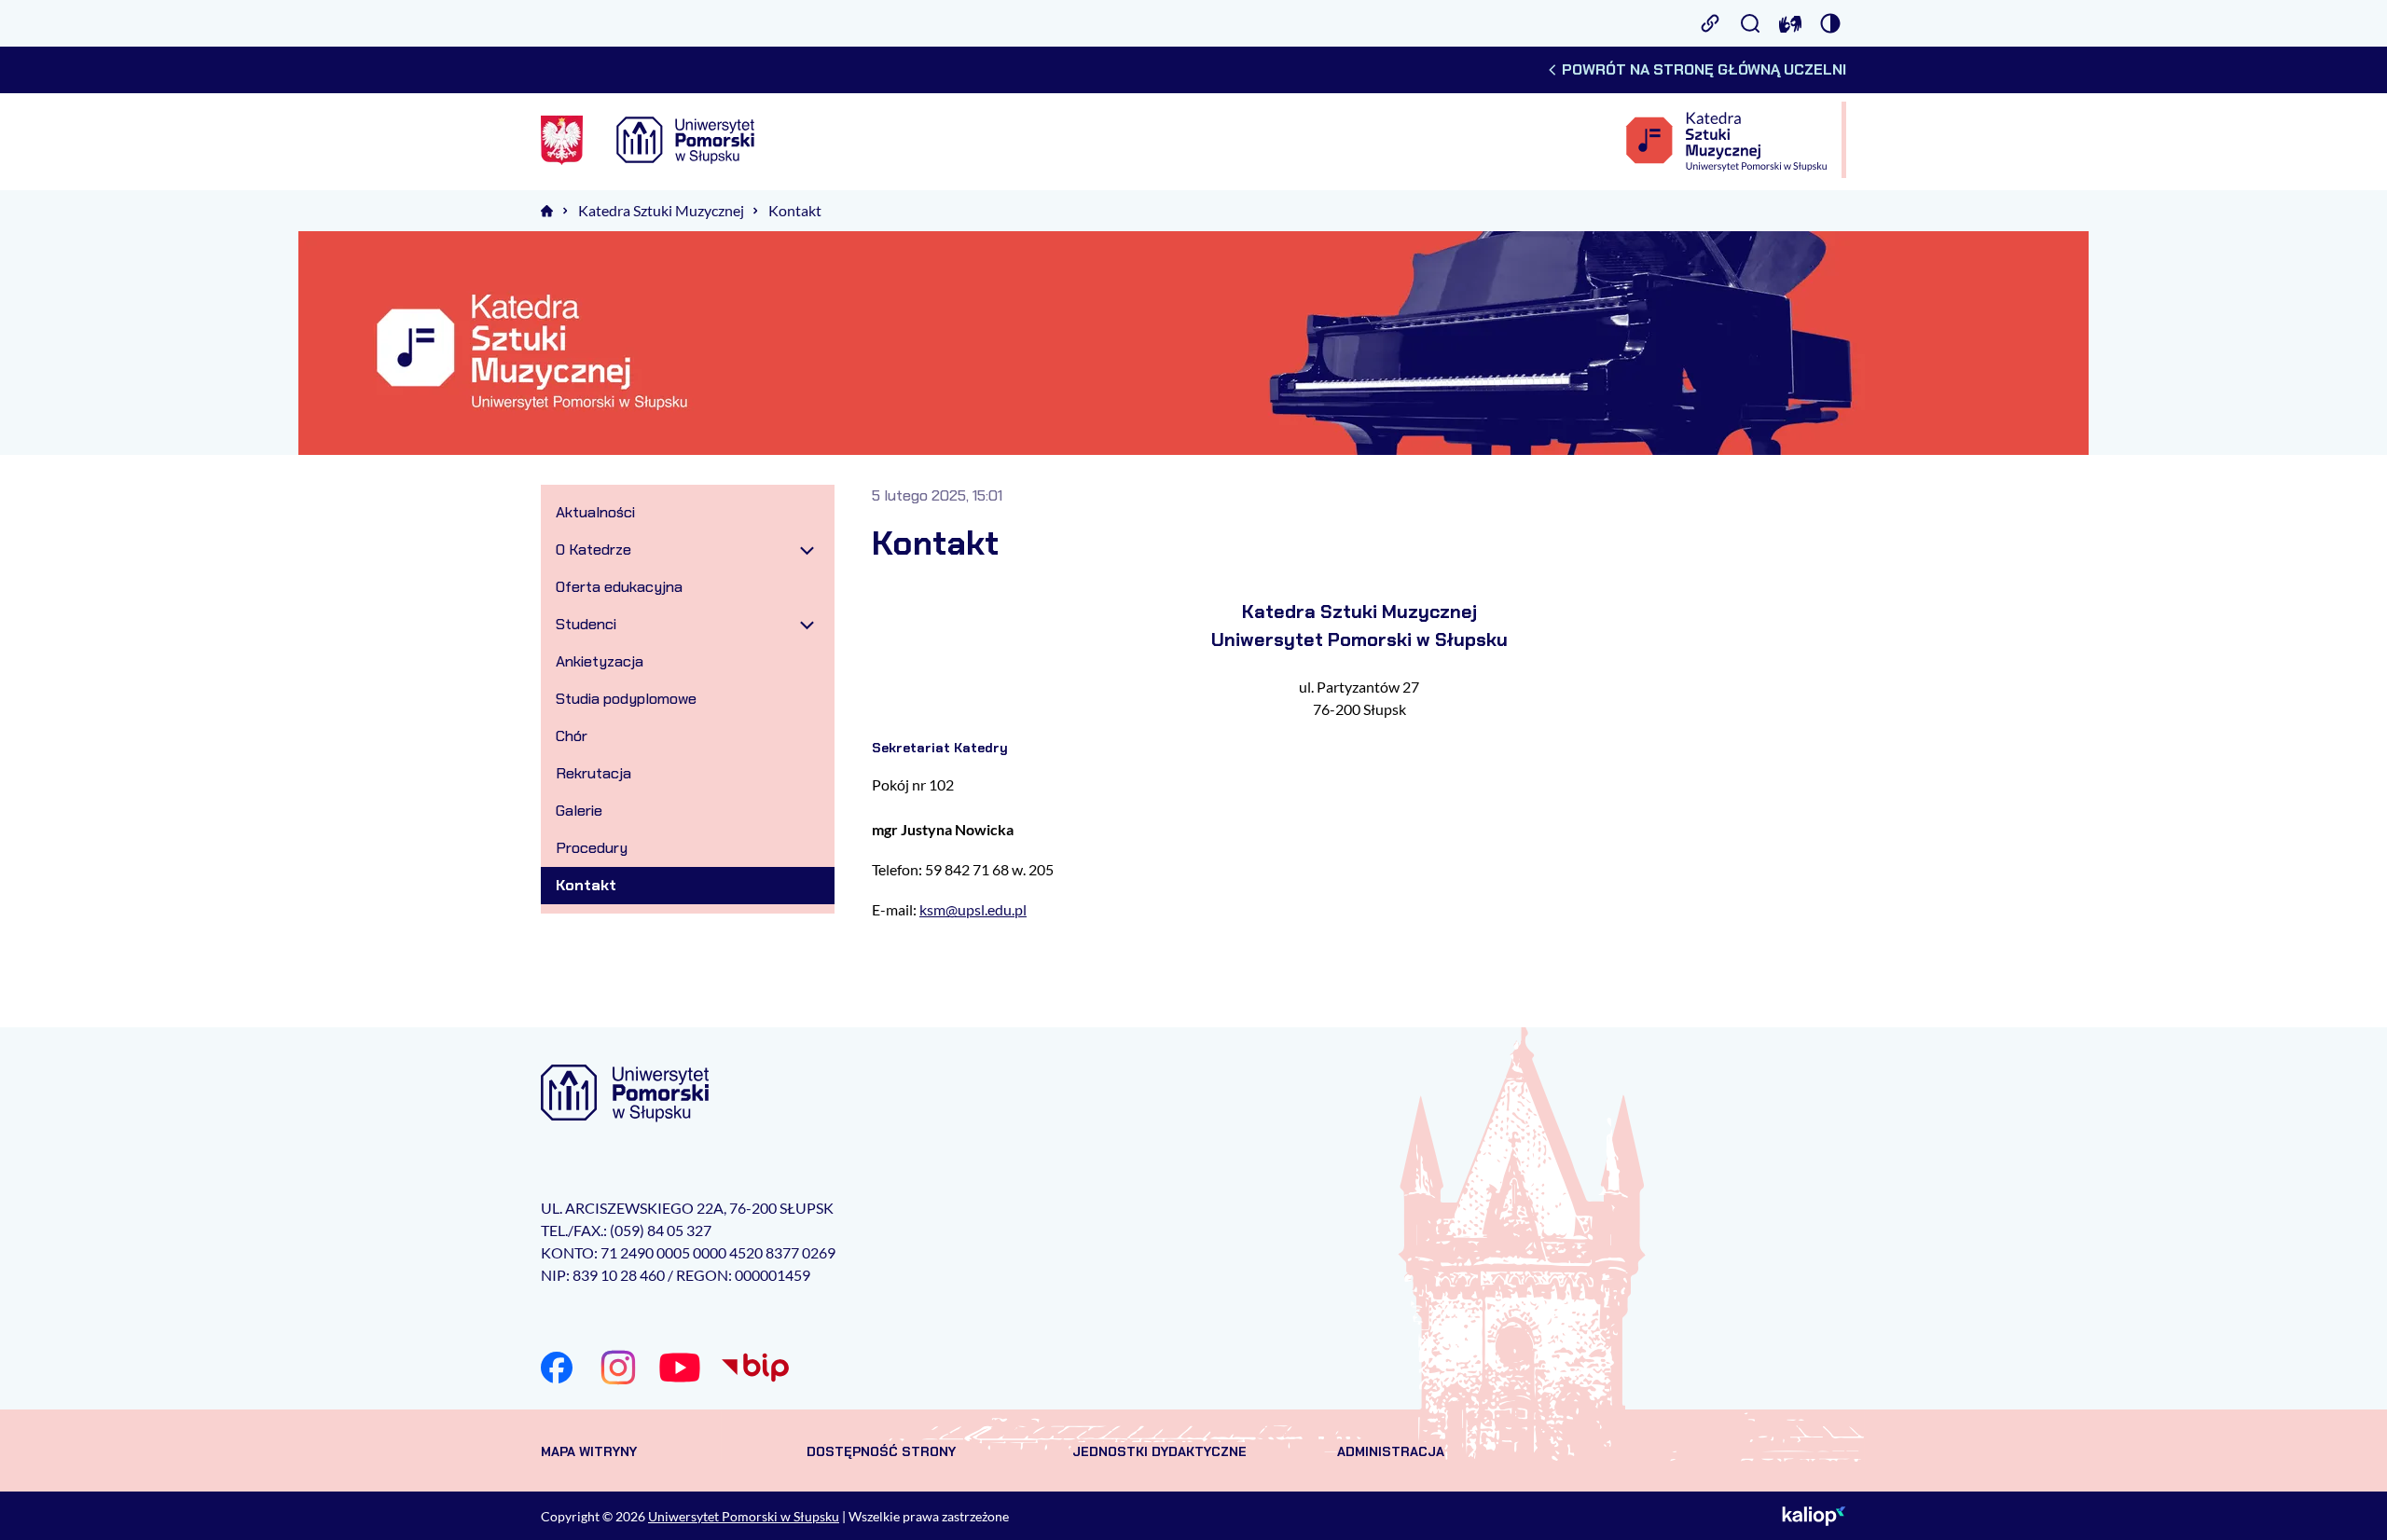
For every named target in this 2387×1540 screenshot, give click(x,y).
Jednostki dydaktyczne (1159, 1451)
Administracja (1391, 1451)
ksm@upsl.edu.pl (973, 909)
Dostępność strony (881, 1451)
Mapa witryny (589, 1451)
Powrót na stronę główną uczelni (1704, 69)
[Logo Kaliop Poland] (1814, 1516)
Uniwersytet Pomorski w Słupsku (744, 1516)
